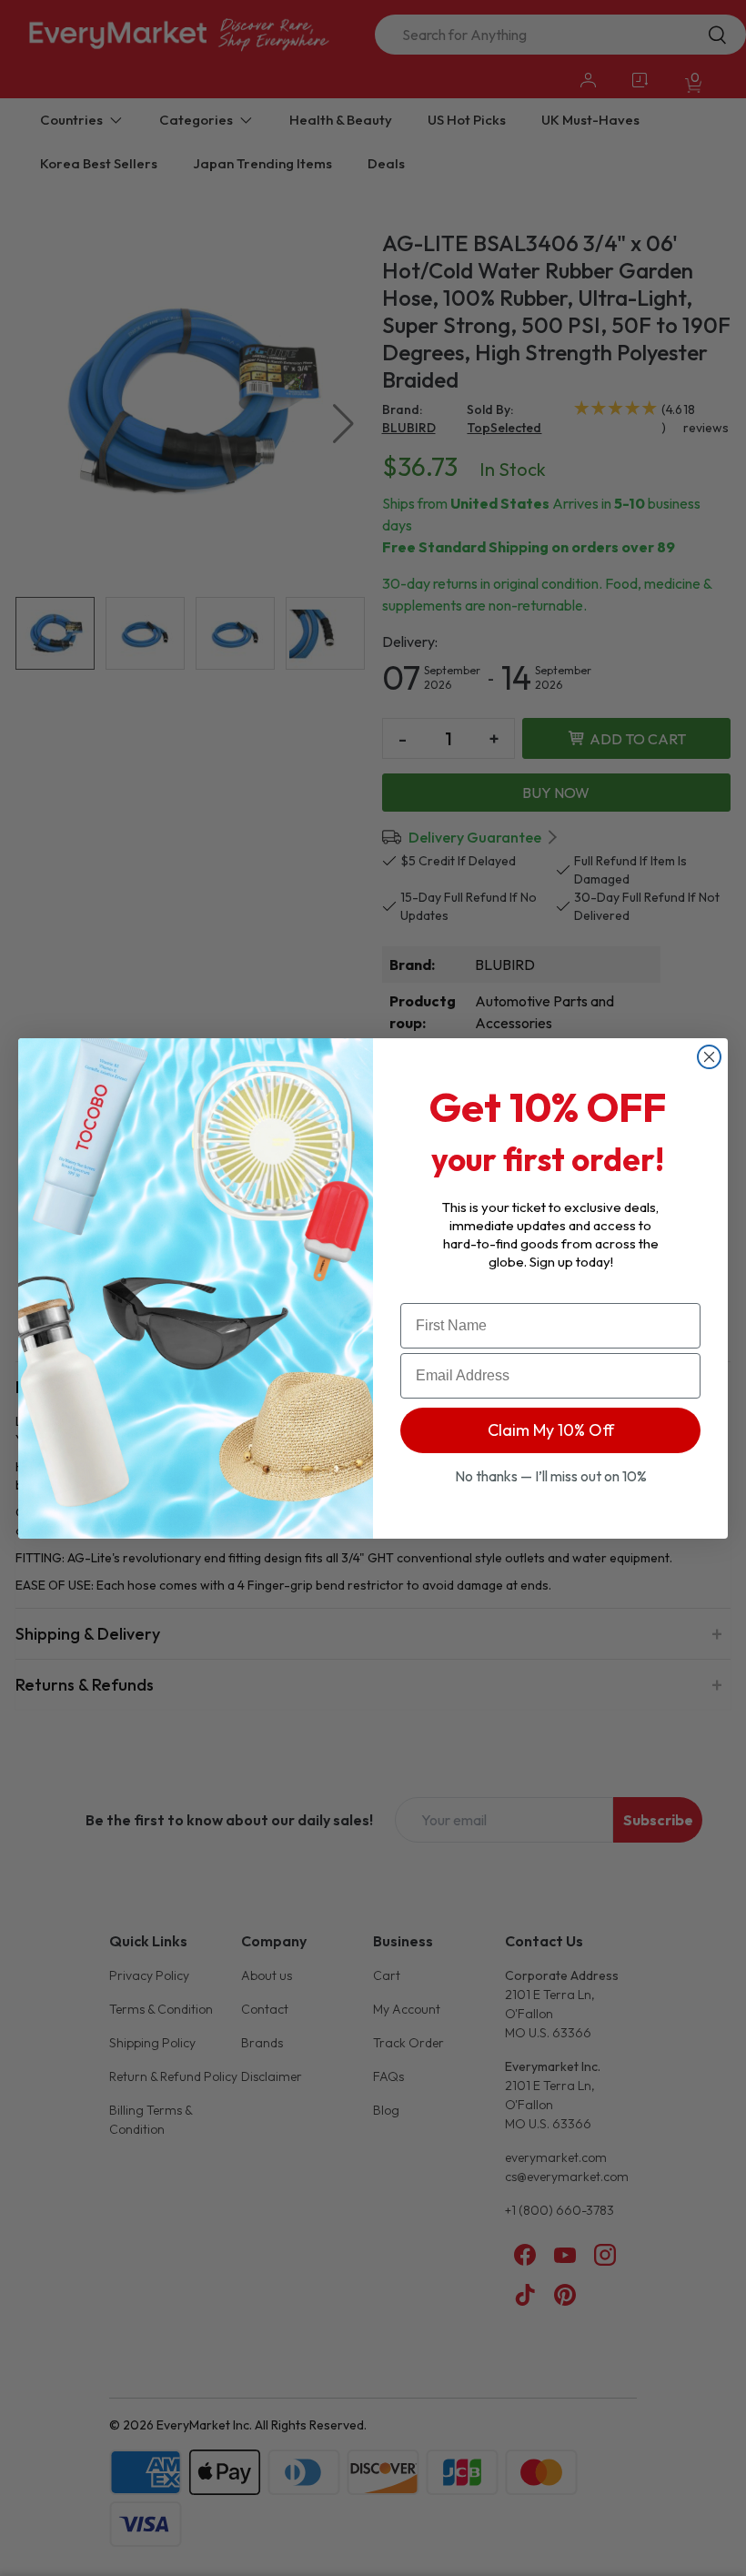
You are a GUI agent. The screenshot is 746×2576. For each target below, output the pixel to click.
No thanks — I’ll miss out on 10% (551, 1476)
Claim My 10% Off (551, 1430)
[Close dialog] (709, 1057)
